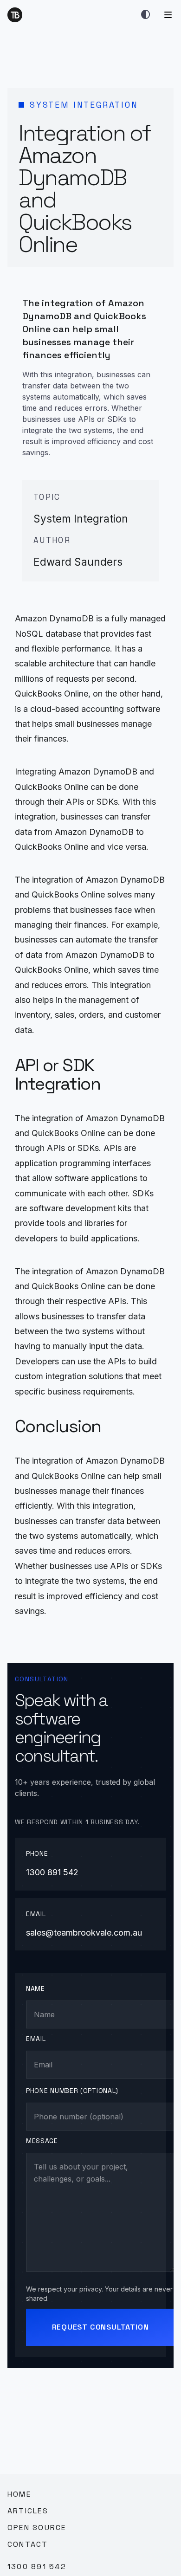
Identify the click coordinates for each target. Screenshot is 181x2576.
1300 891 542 (52, 1872)
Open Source (37, 2528)
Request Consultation (100, 2327)
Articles (28, 2511)
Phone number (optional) (72, 2091)
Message (42, 2141)
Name (36, 1988)
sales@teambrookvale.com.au (84, 1933)
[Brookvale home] (15, 15)
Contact (28, 2544)
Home (19, 2494)
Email (36, 2039)
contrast (146, 15)
